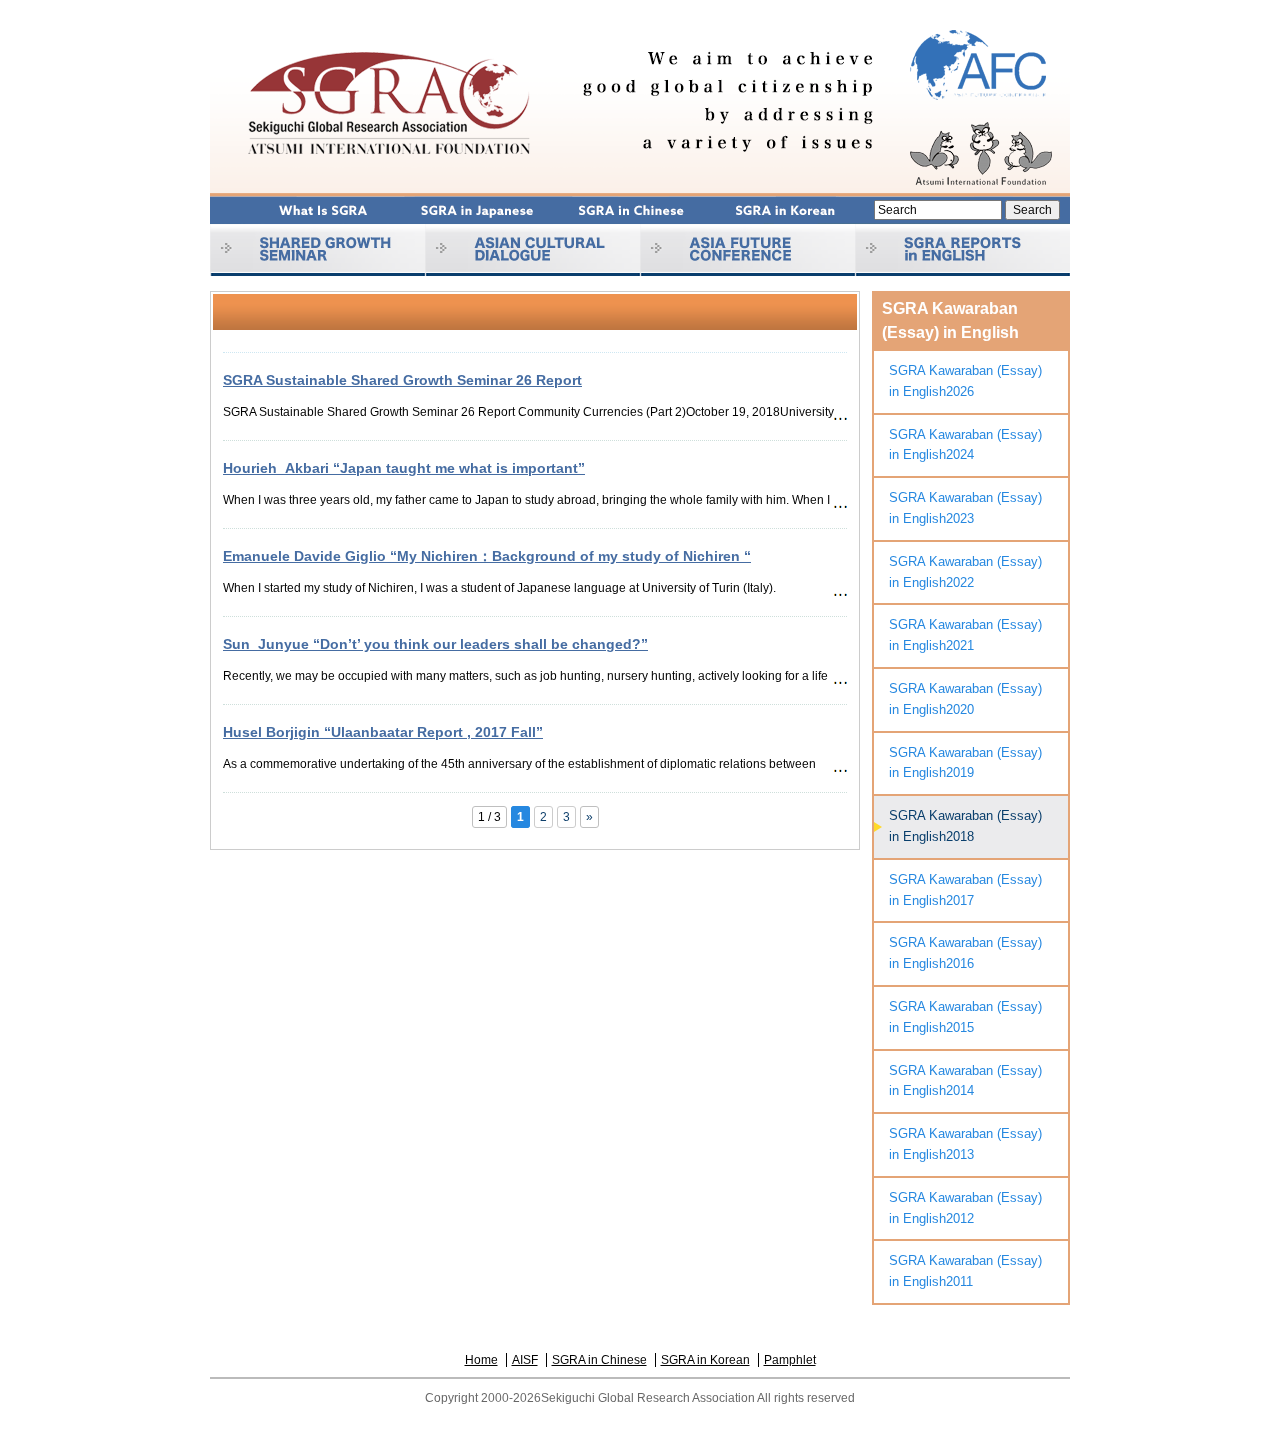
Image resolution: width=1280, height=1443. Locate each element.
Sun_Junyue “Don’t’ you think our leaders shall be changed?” (435, 644)
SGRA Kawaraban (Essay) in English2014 (965, 1081)
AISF (525, 1360)
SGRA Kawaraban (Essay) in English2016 (965, 953)
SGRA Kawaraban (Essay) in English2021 (965, 635)
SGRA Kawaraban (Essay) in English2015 (965, 1017)
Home (481, 1360)
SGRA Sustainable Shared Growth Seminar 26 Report (402, 380)
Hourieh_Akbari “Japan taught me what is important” (404, 468)
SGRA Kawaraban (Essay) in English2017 (965, 890)
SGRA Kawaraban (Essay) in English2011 (965, 1271)
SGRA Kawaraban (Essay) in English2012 (965, 1208)
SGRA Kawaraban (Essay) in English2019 (965, 763)
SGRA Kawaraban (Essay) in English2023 (965, 508)
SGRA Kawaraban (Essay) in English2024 (965, 445)
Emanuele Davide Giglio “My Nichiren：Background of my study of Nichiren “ (487, 556)
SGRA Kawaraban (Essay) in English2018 (965, 826)
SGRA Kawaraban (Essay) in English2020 (965, 699)
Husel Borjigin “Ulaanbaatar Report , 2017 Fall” (383, 732)
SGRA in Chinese (599, 1360)
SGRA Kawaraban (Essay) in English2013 (965, 1144)
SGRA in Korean (705, 1360)
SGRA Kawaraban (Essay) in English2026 (965, 381)
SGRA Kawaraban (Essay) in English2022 (965, 572)
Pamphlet (790, 1360)
